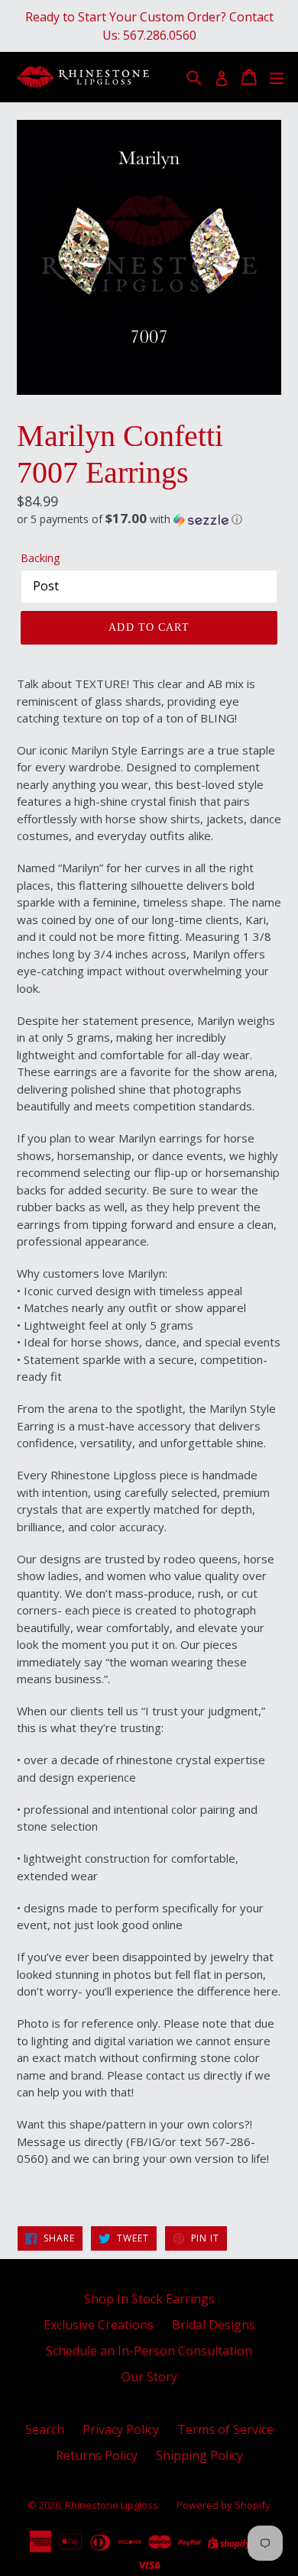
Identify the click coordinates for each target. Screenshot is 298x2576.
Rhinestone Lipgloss (112, 2505)
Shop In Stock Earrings (149, 2299)
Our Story (149, 2377)
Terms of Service (225, 2429)
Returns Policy (97, 2455)
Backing (40, 558)
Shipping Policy (199, 2455)
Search (45, 2429)
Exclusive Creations (99, 2325)
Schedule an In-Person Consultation (149, 2351)
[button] (149, 519)
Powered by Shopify (223, 2505)
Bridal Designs (214, 2325)
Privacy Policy (121, 2429)
